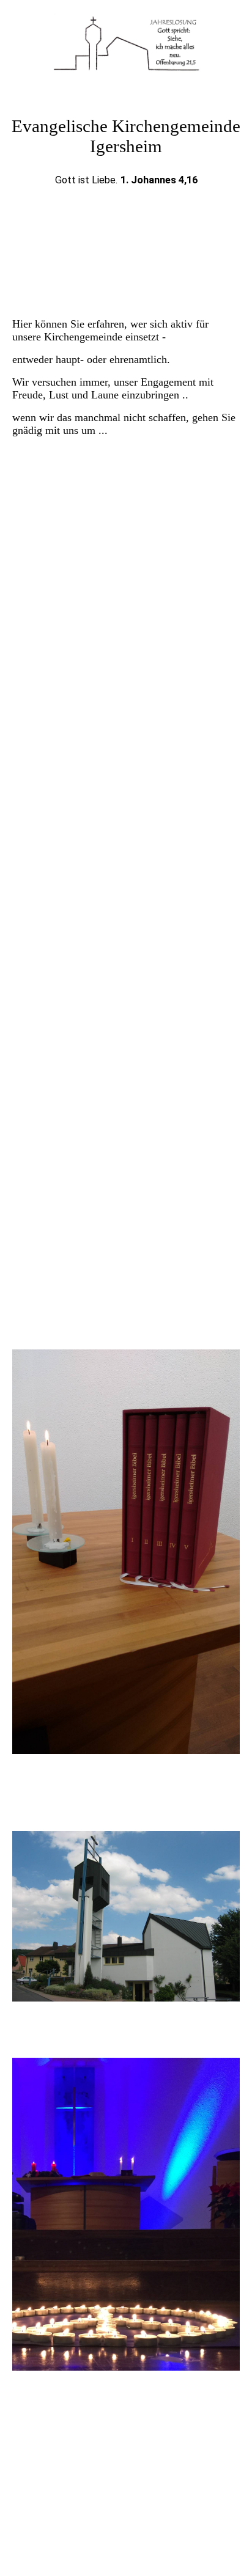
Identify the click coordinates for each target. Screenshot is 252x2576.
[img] (126, 46)
